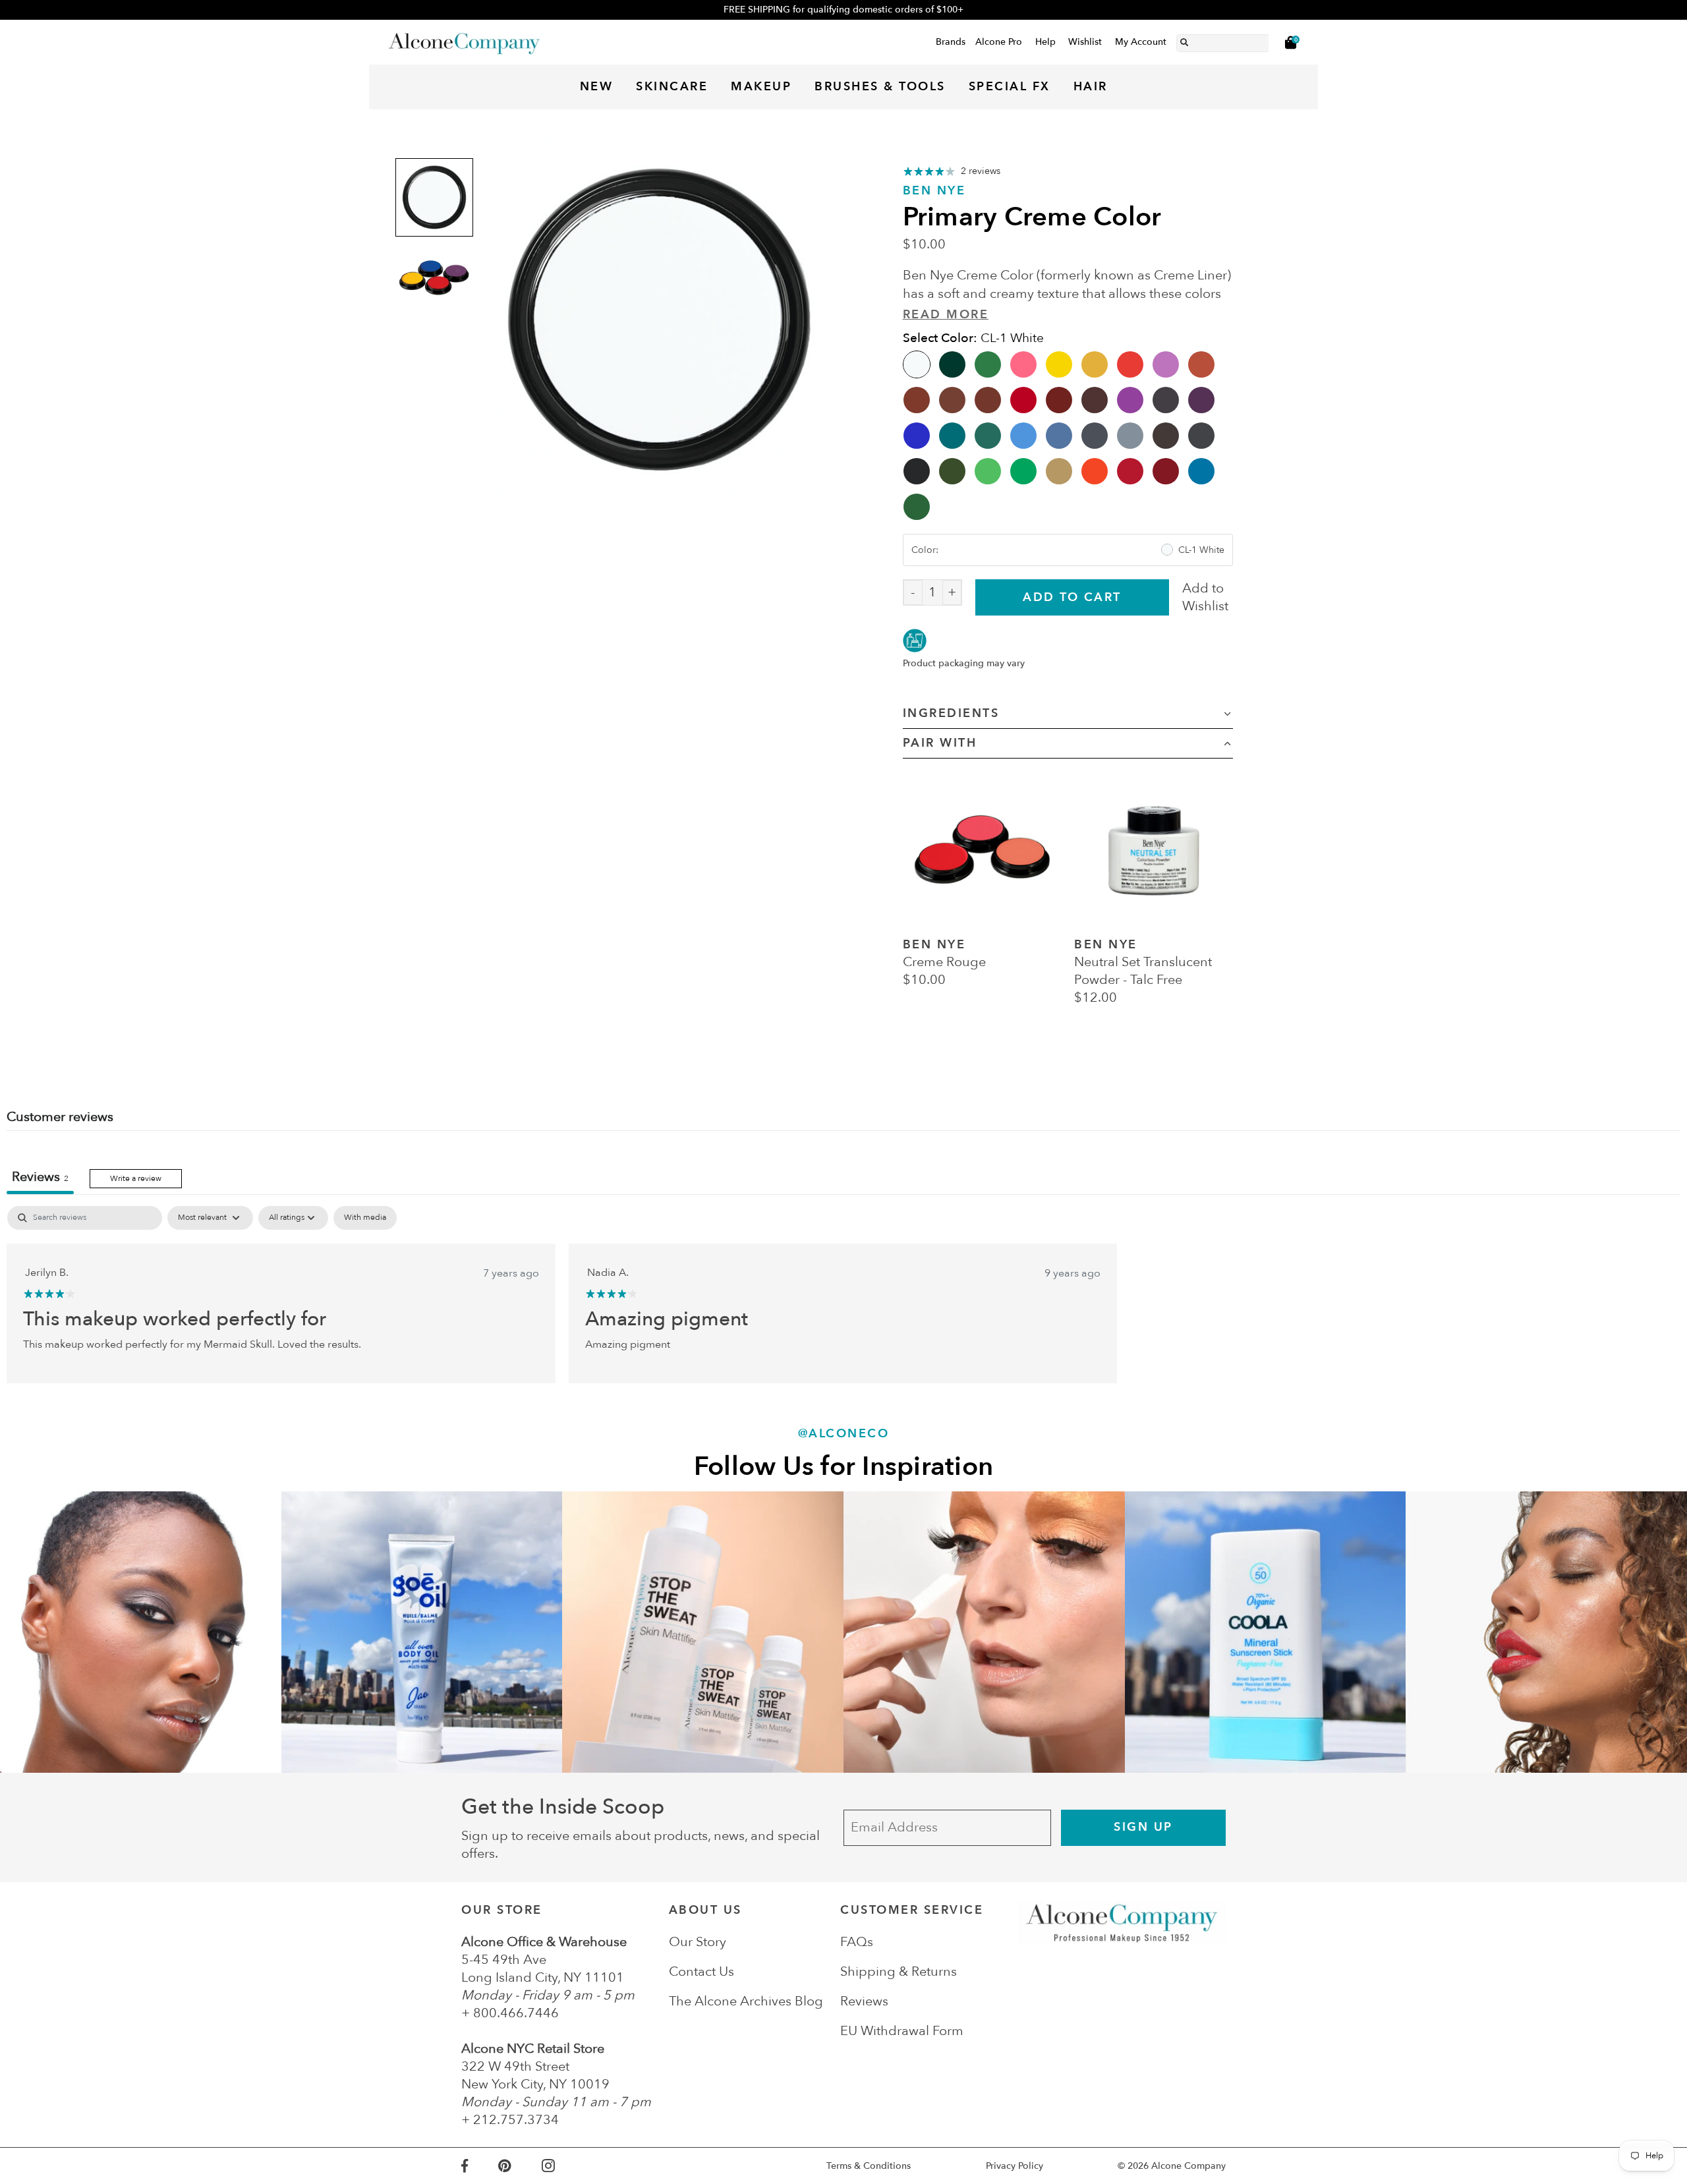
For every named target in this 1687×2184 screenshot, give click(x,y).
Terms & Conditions (869, 2166)
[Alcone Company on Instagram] (563, 2166)
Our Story (698, 1942)
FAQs (857, 1942)
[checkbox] (365, 1218)
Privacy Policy (1015, 2166)
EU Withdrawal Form (902, 2031)
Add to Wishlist (1205, 597)
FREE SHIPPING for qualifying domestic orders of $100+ (843, 10)
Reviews (864, 2001)
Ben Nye (934, 191)
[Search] (1184, 40)
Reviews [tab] (40, 1177)
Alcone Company (1188, 2166)
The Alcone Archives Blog (746, 2001)
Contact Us (701, 1971)
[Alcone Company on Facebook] (480, 2166)
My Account (1141, 42)
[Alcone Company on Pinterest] (520, 2166)
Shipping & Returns (899, 1971)
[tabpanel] (843, 1294)
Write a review (136, 1178)
